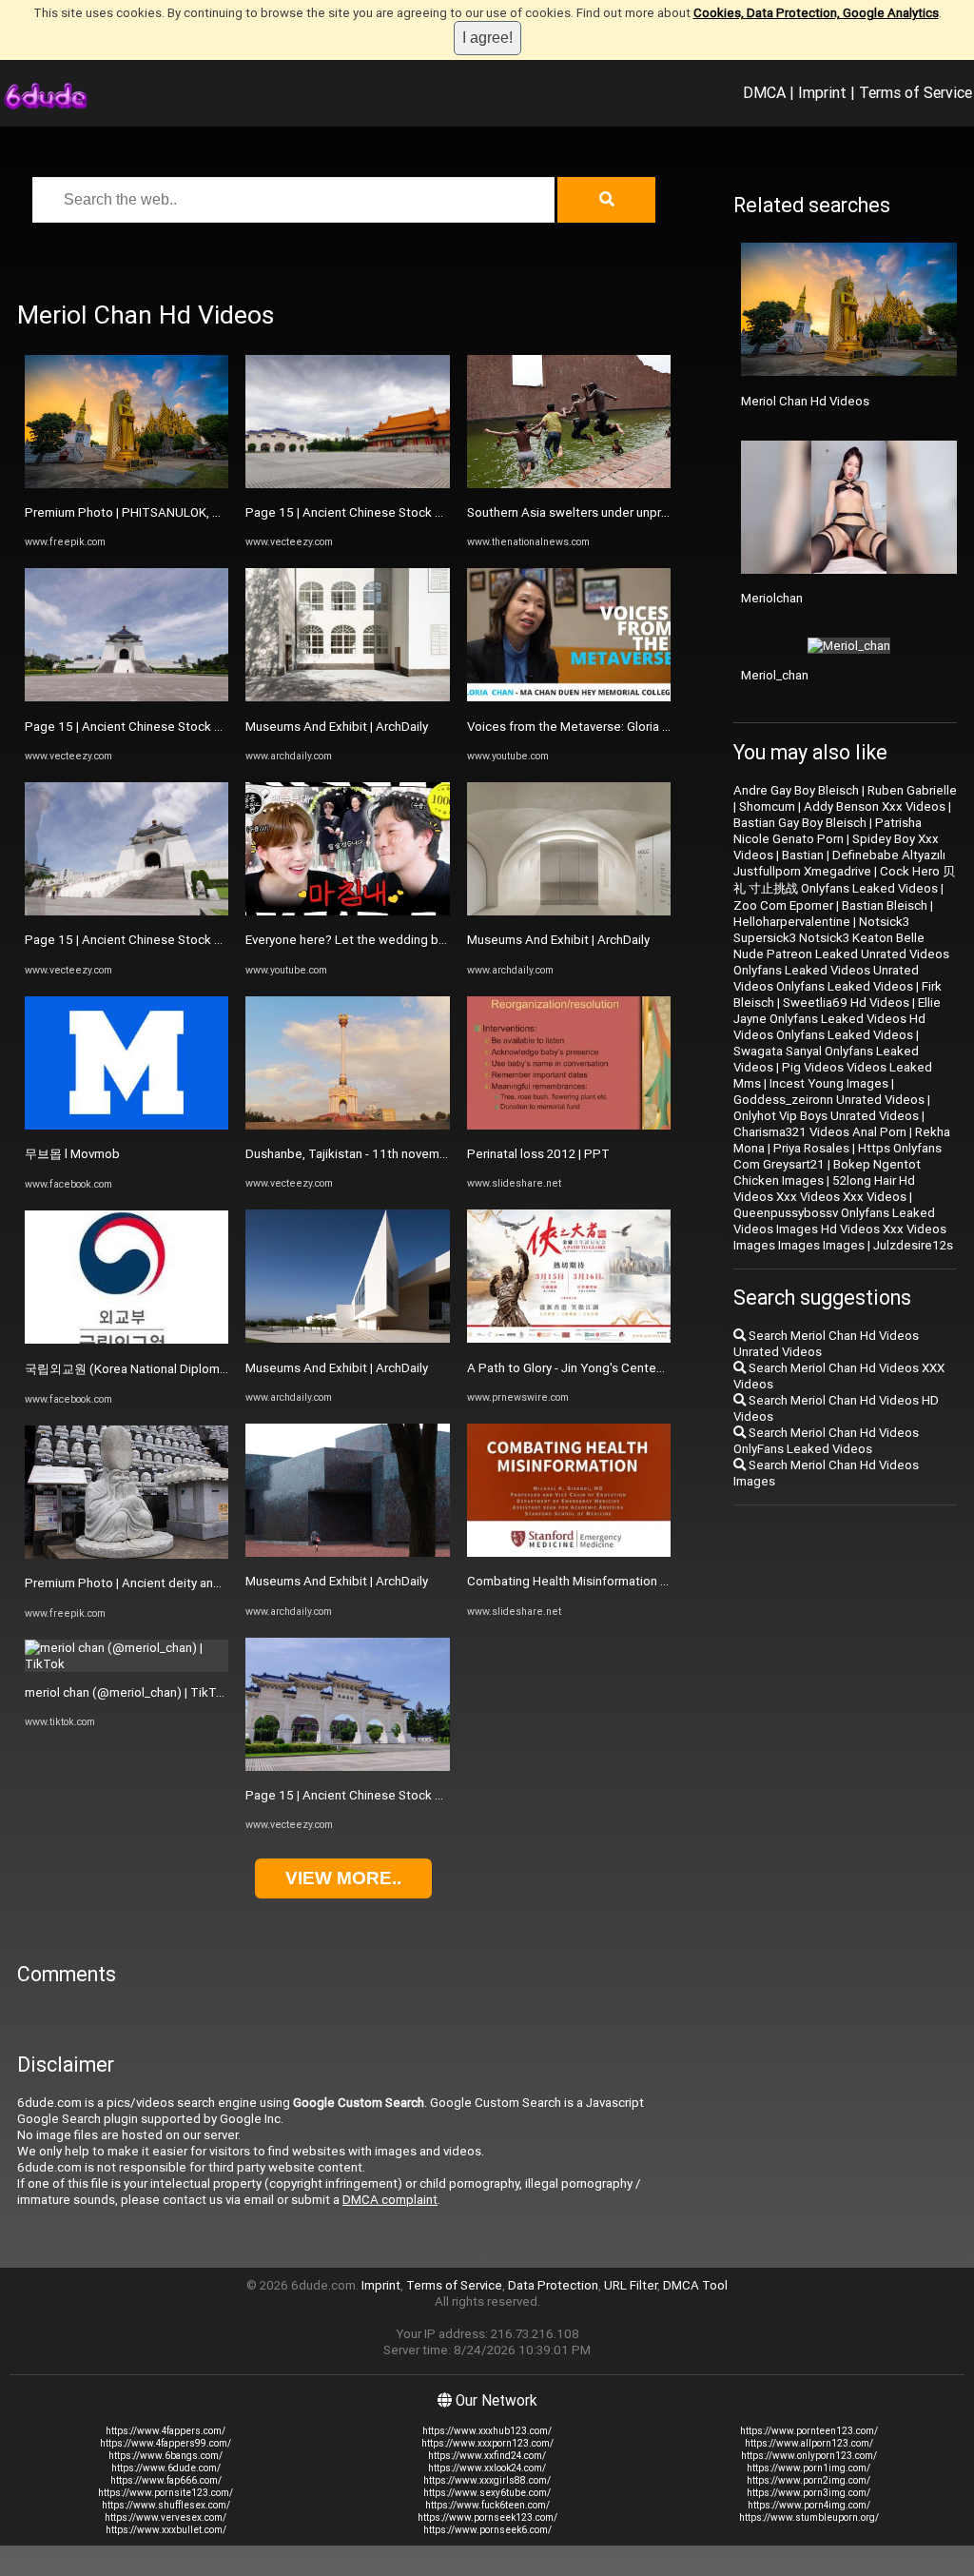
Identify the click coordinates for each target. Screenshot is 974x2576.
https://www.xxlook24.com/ (487, 2468)
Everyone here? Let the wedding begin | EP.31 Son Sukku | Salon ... (430, 940)
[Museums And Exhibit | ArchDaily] (347, 697)
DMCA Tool (695, 2285)
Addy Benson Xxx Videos (875, 806)
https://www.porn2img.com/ (808, 2480)
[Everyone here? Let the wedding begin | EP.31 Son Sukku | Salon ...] (347, 911)
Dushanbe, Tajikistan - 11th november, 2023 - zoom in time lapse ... (432, 1154)
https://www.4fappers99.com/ (166, 2443)
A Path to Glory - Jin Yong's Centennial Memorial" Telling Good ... (648, 1368)
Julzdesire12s (913, 1245)
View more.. (343, 1878)
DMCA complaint (390, 2200)
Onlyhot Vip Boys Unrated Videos (826, 1116)
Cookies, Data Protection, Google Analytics (816, 13)
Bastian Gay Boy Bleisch (800, 823)
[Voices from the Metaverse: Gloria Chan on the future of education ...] (569, 697)
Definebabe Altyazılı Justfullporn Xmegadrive (839, 863)
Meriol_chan (775, 675)
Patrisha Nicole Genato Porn (828, 831)
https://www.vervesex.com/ (166, 2517)
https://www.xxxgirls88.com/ (487, 2480)
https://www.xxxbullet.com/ (166, 2530)
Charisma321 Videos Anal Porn (820, 1132)
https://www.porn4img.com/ (809, 2505)
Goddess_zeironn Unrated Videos (829, 1100)
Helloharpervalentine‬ (792, 922)
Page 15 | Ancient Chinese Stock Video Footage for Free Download (215, 727)
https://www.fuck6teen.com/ (487, 2505)
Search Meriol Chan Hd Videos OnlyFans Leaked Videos (826, 1441)
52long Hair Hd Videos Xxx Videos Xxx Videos (824, 1189)
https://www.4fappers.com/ (166, 2431)
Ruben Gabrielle (912, 790)
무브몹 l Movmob (72, 1154)
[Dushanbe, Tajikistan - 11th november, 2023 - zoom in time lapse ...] (347, 1125)
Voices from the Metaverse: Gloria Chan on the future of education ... (660, 727)
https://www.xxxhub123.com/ (487, 2431)
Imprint (822, 92)
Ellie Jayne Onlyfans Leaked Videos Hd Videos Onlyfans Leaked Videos (837, 1019)
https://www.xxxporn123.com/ (487, 2443)
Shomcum (767, 806)
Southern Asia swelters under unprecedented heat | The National (651, 512)
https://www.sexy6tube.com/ (487, 2493)
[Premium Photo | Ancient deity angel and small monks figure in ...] (127, 1554)
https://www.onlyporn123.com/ (809, 2456)
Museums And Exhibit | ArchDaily (337, 727)
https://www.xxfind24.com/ (487, 2456)
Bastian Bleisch (885, 905)
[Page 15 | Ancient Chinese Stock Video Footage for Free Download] (127, 697)
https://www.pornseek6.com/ (487, 2530)
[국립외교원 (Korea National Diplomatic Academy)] (127, 1339)
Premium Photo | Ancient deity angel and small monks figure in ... (206, 1583)
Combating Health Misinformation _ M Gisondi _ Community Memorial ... (667, 1581)
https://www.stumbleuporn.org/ (809, 2517)
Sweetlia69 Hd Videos (846, 1003)
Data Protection (553, 2285)
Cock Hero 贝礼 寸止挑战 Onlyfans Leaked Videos (844, 880)
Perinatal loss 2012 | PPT (538, 1154)
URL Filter (631, 2285)
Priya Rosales (811, 1148)
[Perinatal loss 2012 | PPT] (569, 1125)
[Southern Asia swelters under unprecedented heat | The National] (569, 484)
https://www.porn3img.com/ (808, 2493)
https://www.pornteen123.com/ (809, 2431)
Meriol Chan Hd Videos (805, 401)
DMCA (764, 92)
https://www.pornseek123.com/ (487, 2517)
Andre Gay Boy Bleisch (796, 790)
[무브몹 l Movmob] (127, 1125)
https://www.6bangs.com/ (166, 2456)
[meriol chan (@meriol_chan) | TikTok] (127, 1664)
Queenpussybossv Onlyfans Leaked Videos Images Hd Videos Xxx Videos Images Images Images (840, 1229)
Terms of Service (916, 92)
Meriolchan (772, 598)
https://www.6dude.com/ (166, 2468)
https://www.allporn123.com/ (809, 2443)
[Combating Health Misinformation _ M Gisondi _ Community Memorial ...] (569, 1553)
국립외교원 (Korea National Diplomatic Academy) (163, 1369)
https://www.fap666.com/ (166, 2480)
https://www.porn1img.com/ (808, 2468)
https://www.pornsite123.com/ (166, 2493)
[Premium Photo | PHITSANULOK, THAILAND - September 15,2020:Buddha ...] (127, 484)
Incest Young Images (829, 1083)
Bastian (803, 855)
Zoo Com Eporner (783, 905)
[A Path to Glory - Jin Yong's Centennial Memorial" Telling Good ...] (569, 1338)
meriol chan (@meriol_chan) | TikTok (127, 1692)
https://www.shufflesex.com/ (166, 2505)
